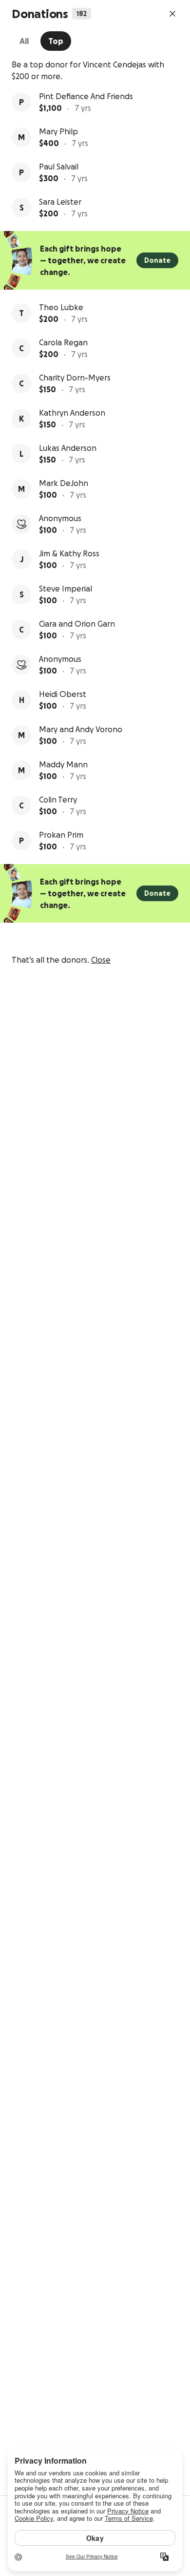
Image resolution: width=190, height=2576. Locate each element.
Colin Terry (58, 800)
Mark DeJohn (64, 483)
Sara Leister (60, 202)
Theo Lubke (61, 307)
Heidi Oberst (63, 694)
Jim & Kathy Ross (69, 553)
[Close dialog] (172, 14)
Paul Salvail (59, 167)
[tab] (24, 41)
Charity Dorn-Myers (75, 378)
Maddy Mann (63, 764)
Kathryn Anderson (72, 413)
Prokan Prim (61, 835)
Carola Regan (63, 342)
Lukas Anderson (68, 448)
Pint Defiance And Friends (86, 96)
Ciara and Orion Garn (77, 624)
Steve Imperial (66, 589)
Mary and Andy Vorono (81, 729)
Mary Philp (58, 131)
